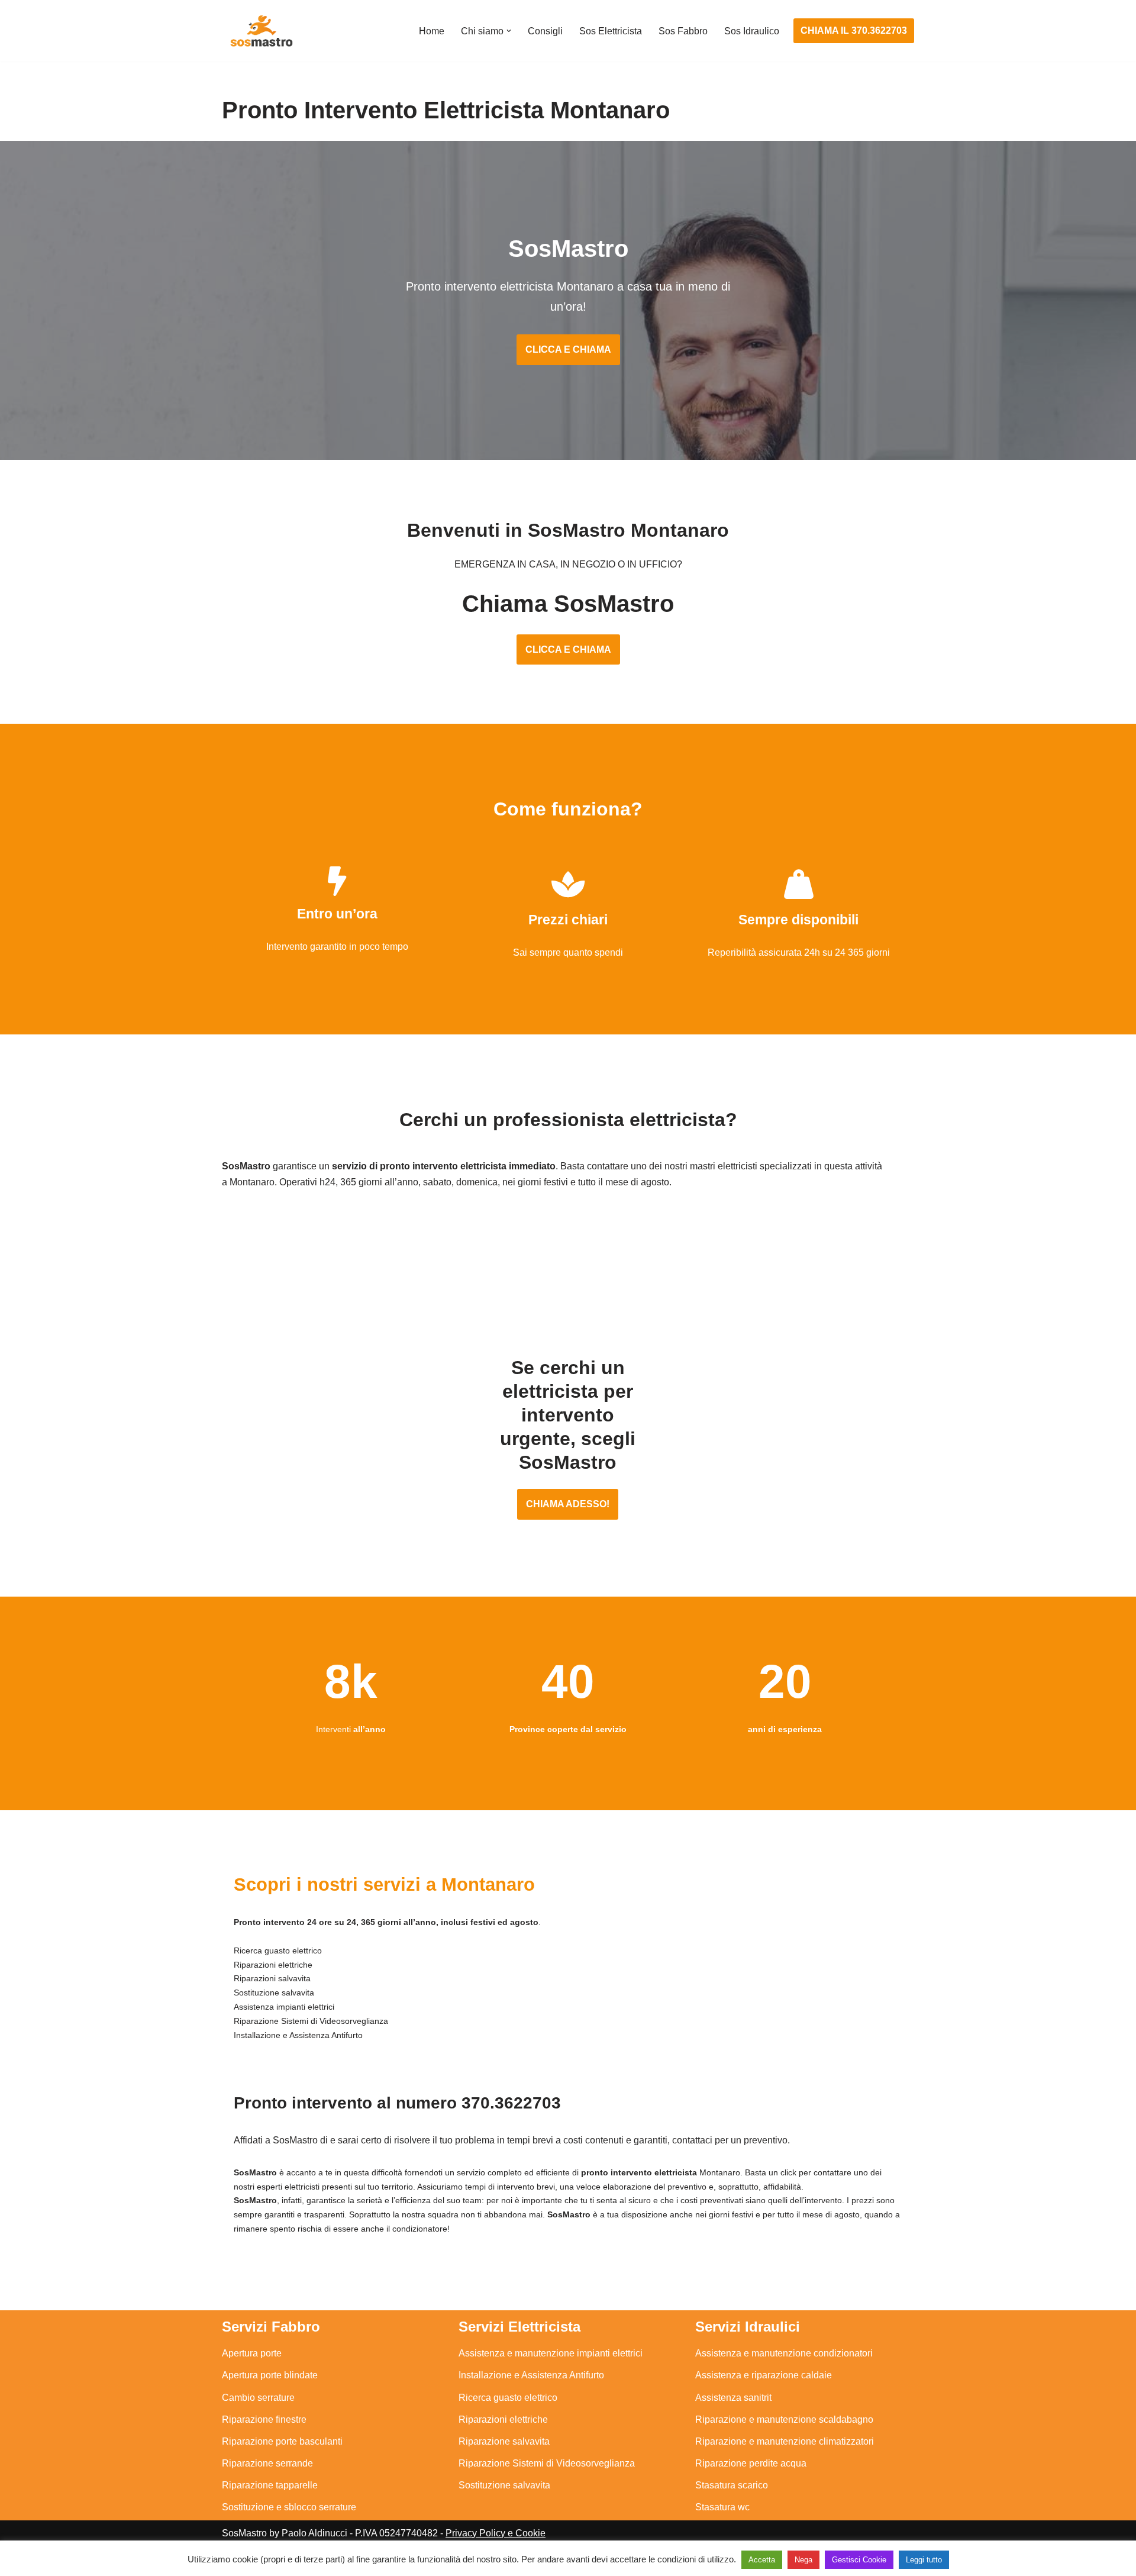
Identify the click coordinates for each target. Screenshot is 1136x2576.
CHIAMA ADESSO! (568, 1504)
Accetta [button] (762, 2560)
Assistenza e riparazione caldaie (764, 2375)
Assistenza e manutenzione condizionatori (784, 2353)
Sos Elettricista (611, 31)
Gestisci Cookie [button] (859, 2560)
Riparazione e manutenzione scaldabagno (784, 2419)
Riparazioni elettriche (503, 2419)
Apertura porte (252, 2353)
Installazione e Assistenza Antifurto (531, 2375)
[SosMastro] (260, 31)
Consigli (545, 31)
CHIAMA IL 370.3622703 (854, 30)
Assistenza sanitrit (733, 2398)
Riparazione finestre (264, 2419)
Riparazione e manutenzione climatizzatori (785, 2441)
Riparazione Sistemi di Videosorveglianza (547, 2463)
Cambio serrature (258, 2398)
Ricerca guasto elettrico (508, 2398)
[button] (509, 31)
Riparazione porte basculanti (282, 2441)
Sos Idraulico (752, 31)
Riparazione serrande (267, 2463)
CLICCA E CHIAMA (568, 349)
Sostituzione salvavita (504, 2485)
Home (432, 31)
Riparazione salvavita (504, 2441)
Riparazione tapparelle (270, 2485)
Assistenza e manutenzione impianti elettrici (551, 2353)
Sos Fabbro (683, 31)
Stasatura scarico (732, 2485)
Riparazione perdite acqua (751, 2463)
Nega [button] (803, 2560)
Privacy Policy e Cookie (496, 2533)
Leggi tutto (924, 2560)
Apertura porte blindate (270, 2375)
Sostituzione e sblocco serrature (289, 2507)
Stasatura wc (722, 2507)
